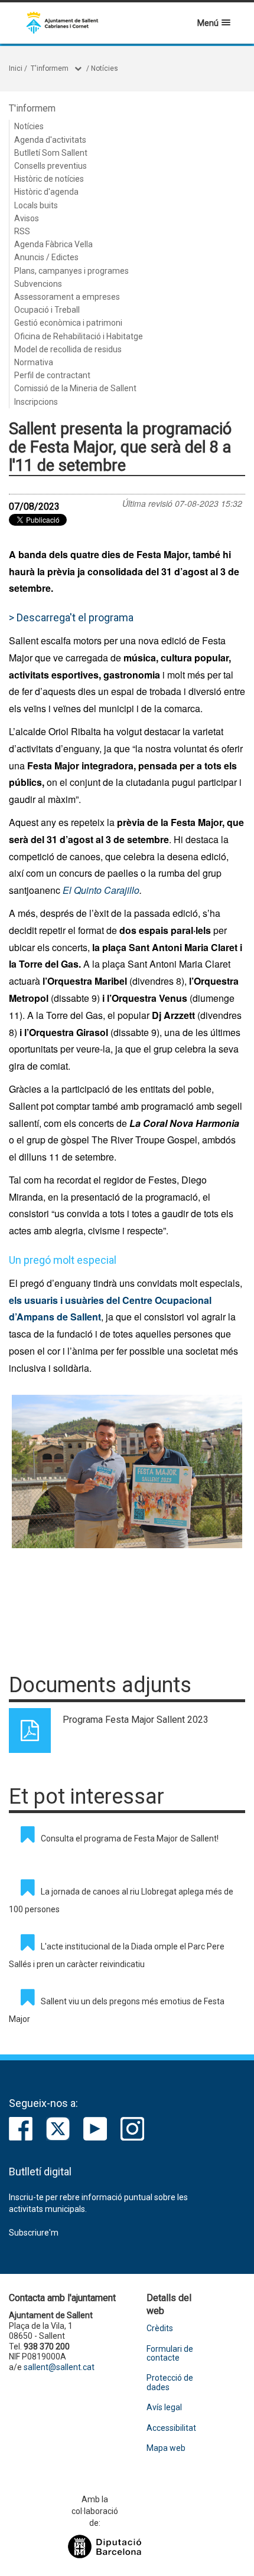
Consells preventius (51, 166)
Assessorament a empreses (67, 297)
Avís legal (164, 2408)
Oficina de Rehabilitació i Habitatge (79, 336)
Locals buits (36, 205)
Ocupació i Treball (47, 310)
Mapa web (166, 2448)
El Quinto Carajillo (101, 890)
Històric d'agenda (46, 192)
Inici (16, 68)
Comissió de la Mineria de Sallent (75, 388)
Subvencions (38, 284)
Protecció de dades (170, 2382)
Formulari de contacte (170, 2354)
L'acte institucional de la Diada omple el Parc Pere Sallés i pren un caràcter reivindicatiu (117, 1955)
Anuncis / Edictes (46, 257)
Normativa (34, 362)
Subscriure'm (34, 2233)
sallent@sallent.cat (59, 2367)
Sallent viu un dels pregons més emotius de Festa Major (117, 2010)
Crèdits (160, 2328)
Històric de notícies (49, 179)
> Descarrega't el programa (71, 617)
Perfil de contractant (52, 375)
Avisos (27, 218)
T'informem (50, 68)
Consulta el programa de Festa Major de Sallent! (130, 1838)
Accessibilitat (171, 2428)
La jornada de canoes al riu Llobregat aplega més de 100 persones (121, 1900)
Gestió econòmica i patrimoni (68, 323)
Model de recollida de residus (68, 349)
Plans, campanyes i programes (71, 271)
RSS (22, 231)
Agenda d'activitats (50, 140)
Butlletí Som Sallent (51, 153)
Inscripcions (36, 402)
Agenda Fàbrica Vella (53, 244)
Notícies (105, 68)
